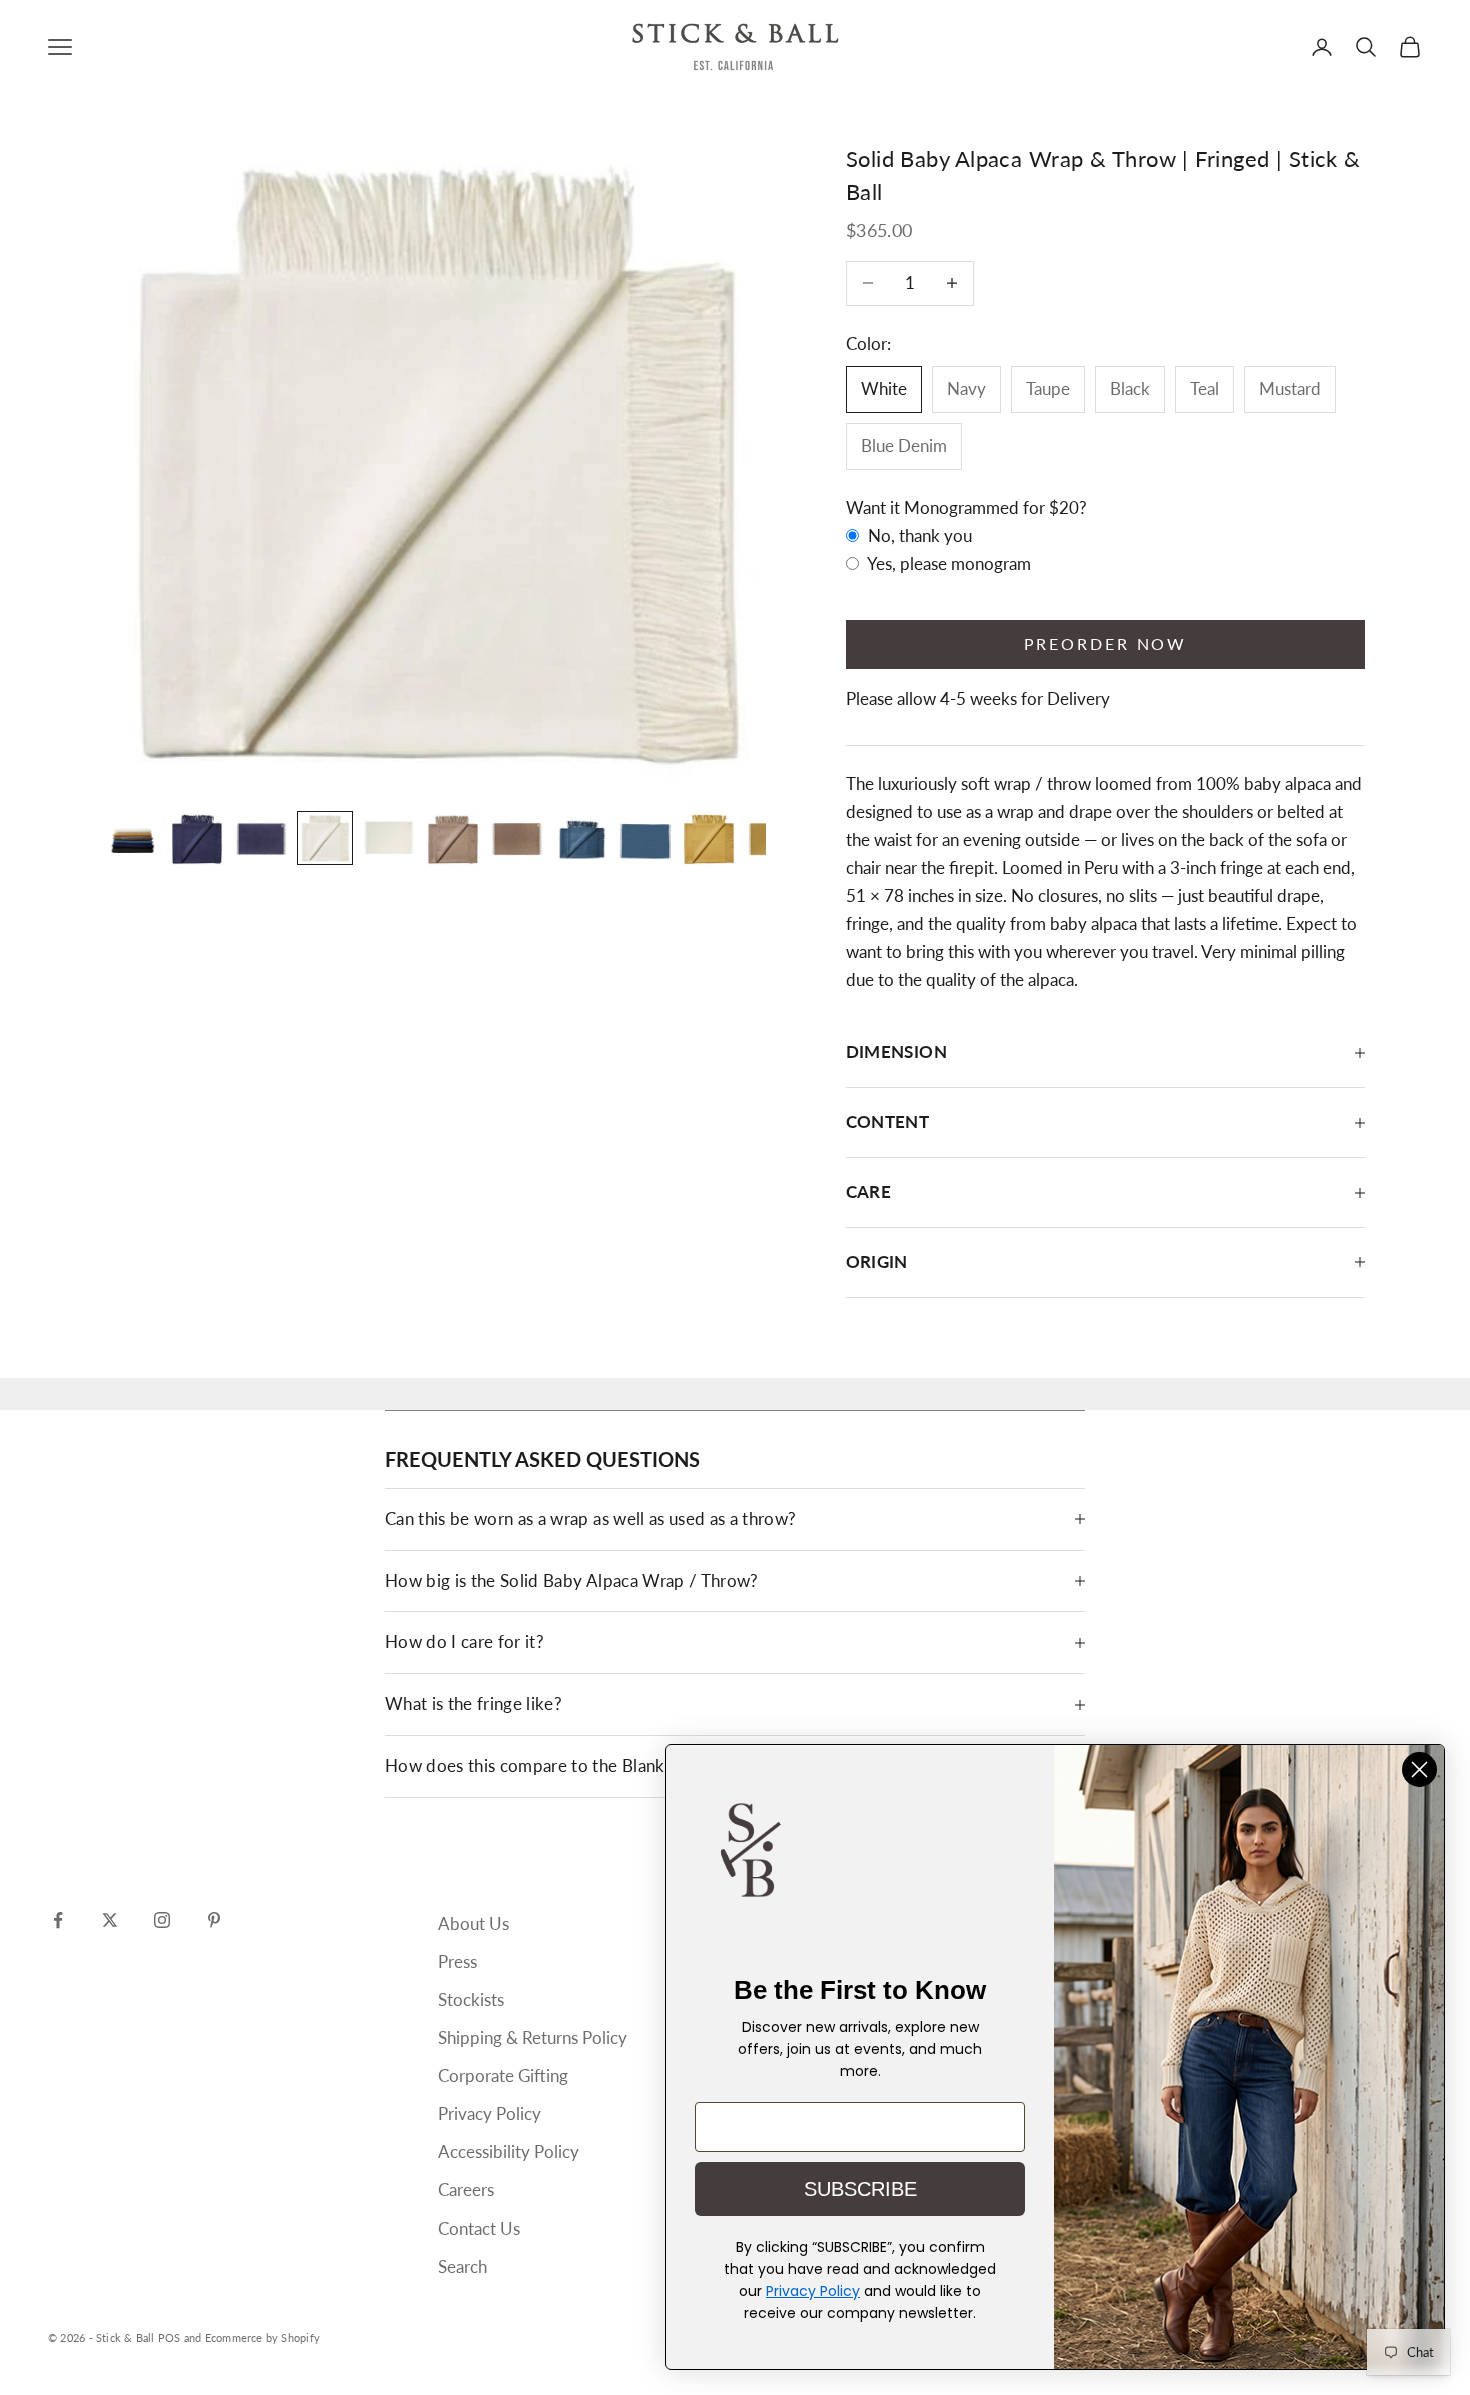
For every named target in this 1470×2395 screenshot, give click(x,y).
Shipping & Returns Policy (532, 2037)
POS (169, 2337)
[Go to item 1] (133, 839)
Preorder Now (1106, 643)
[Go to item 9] (645, 839)
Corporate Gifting (503, 2075)
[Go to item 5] (389, 838)
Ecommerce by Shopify (262, 2337)
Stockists (471, 1999)
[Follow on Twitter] (110, 1920)
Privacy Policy (489, 2113)
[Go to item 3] (261, 839)
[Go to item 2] (197, 839)
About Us (473, 1923)
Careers (466, 2189)
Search (462, 2266)
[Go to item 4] (325, 838)
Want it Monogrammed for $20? (966, 507)
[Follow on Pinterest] (214, 1920)
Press (457, 1961)
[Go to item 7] (517, 839)
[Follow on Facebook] (58, 1920)
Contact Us (479, 2228)
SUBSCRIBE (860, 2189)
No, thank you (918, 535)
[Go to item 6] (453, 839)
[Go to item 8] (581, 839)
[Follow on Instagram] (162, 1920)
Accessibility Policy (508, 2151)
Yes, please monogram (947, 563)
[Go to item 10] (709, 839)
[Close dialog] (1419, 1769)
